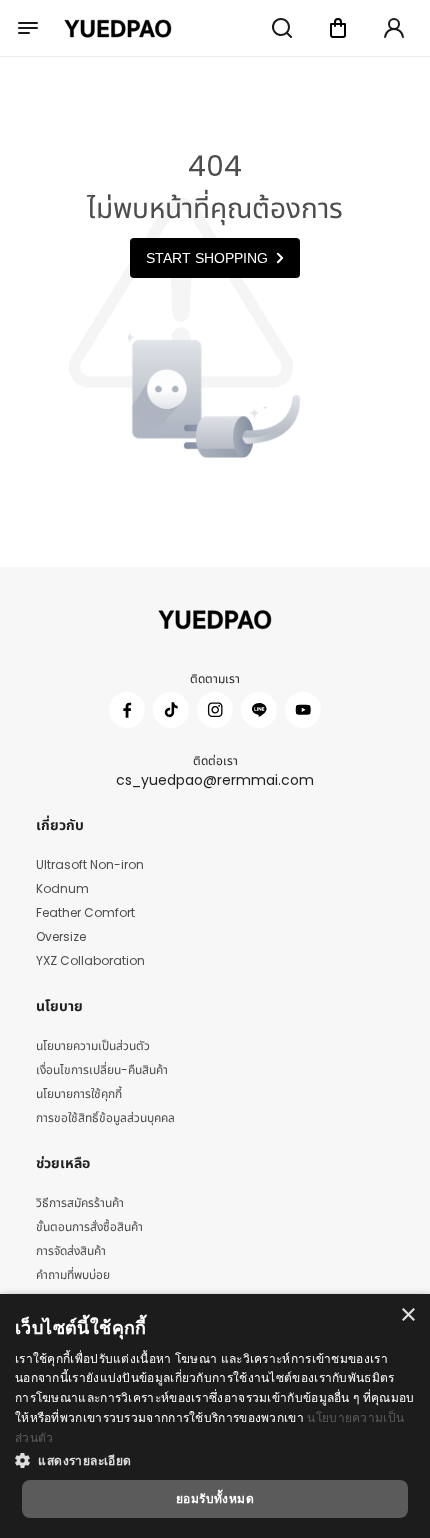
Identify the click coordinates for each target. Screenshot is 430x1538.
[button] (215, 1460)
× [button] (407, 1315)
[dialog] (215, 1416)
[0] (338, 28)
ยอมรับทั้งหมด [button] (215, 1498)
